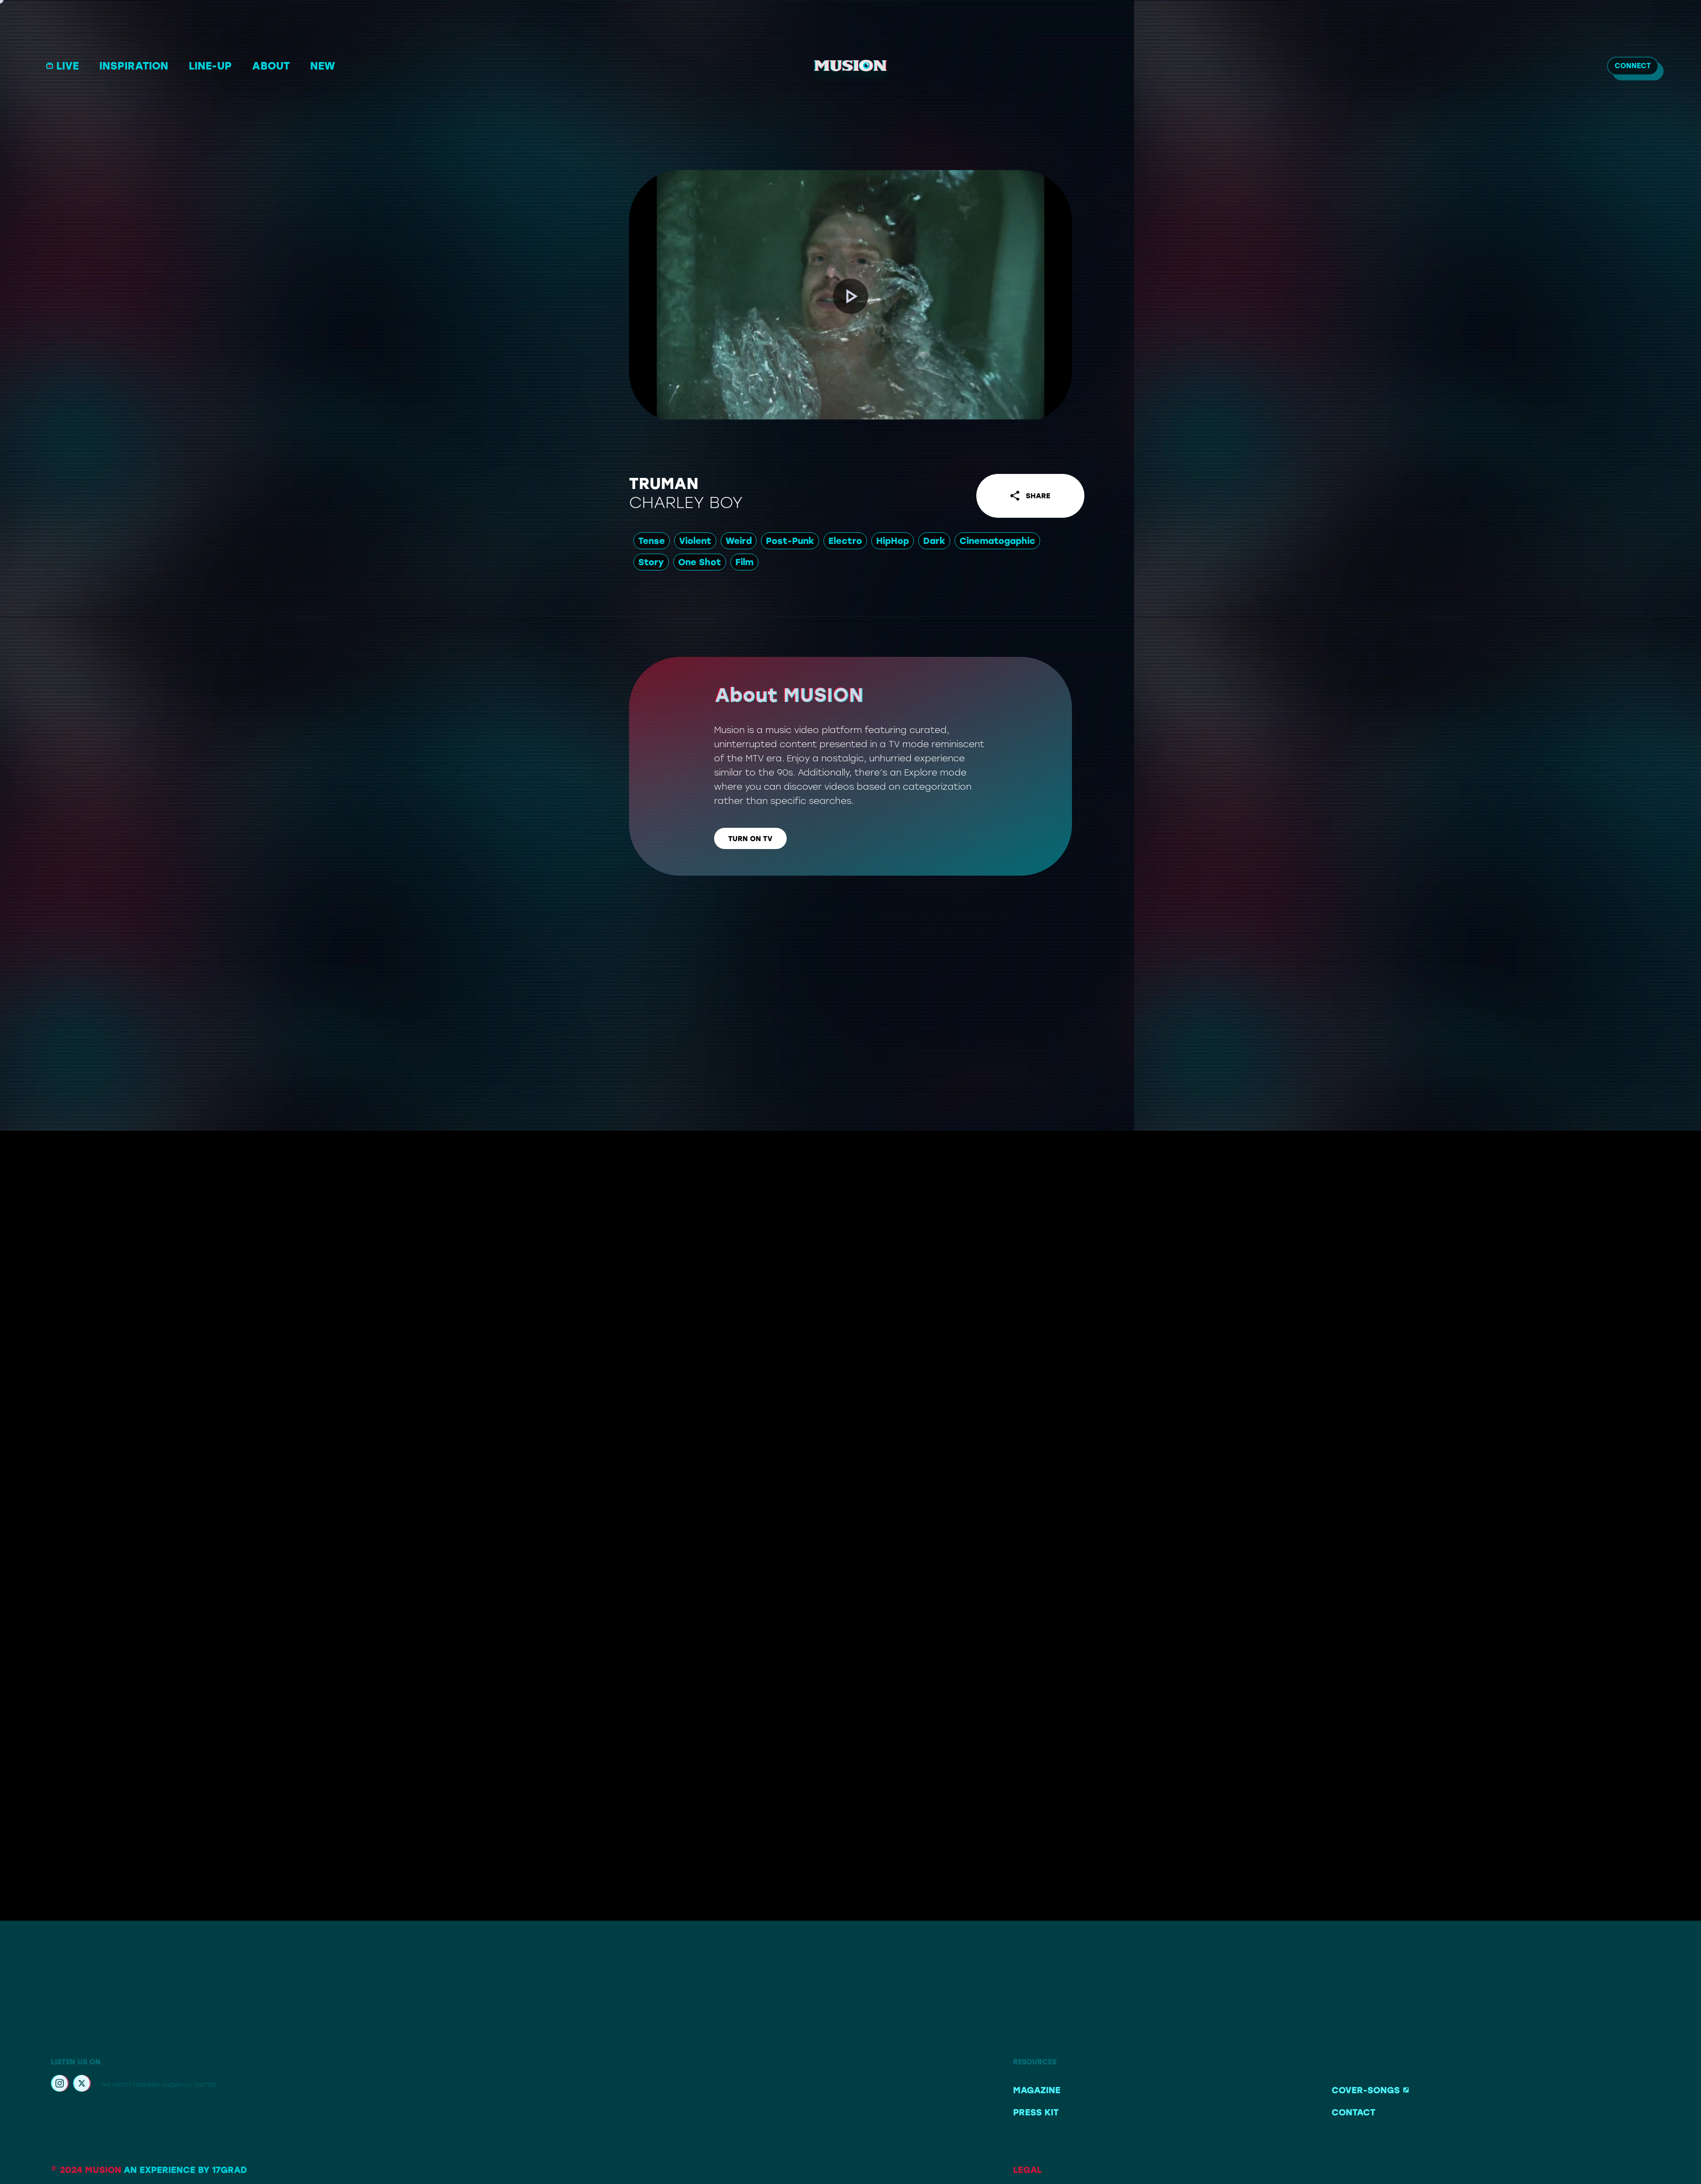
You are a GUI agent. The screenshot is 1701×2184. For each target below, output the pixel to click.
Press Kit (1036, 2112)
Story (651, 562)
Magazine (1037, 2090)
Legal (1027, 2170)
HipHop (893, 541)
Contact (1353, 2112)
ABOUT (271, 66)
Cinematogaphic (997, 541)
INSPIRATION (134, 66)
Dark (934, 541)
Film (744, 562)
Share (1038, 496)
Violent (695, 541)
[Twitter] (82, 2085)
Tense (652, 541)
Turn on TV (750, 839)
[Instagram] (60, 2085)
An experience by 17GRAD (185, 2170)
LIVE (68, 66)
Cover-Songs (1366, 2090)
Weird (739, 541)
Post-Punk (790, 541)
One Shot (700, 562)
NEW (322, 66)
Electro (845, 541)
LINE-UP (210, 66)
